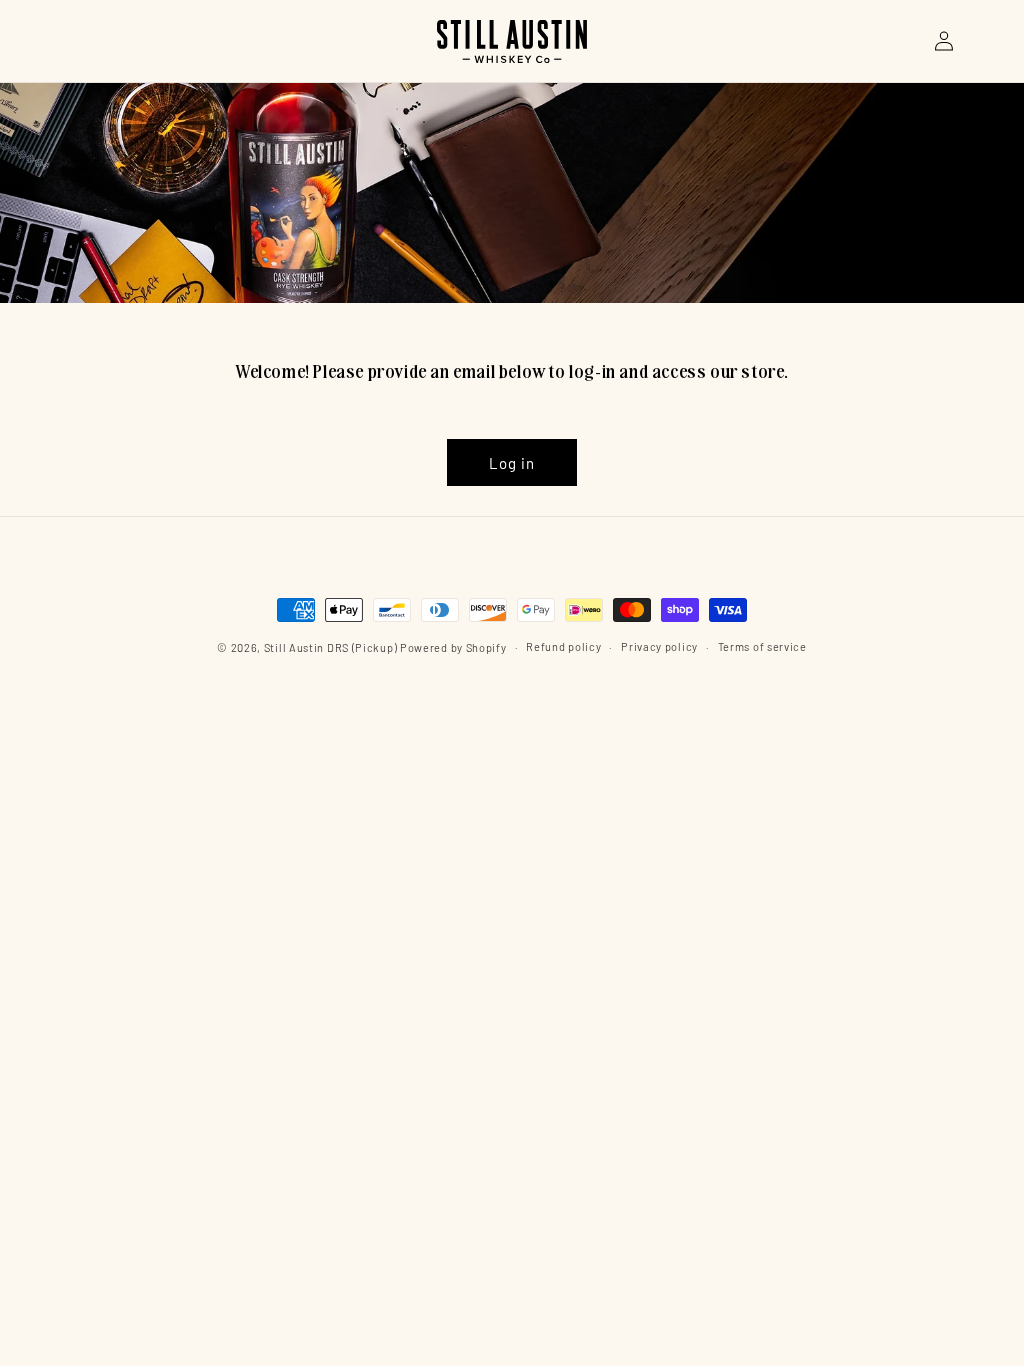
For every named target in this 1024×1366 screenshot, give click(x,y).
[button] (900, 41)
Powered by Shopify (453, 647)
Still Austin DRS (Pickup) (331, 647)
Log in (512, 463)
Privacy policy (659, 646)
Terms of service (762, 646)
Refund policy (563, 646)
